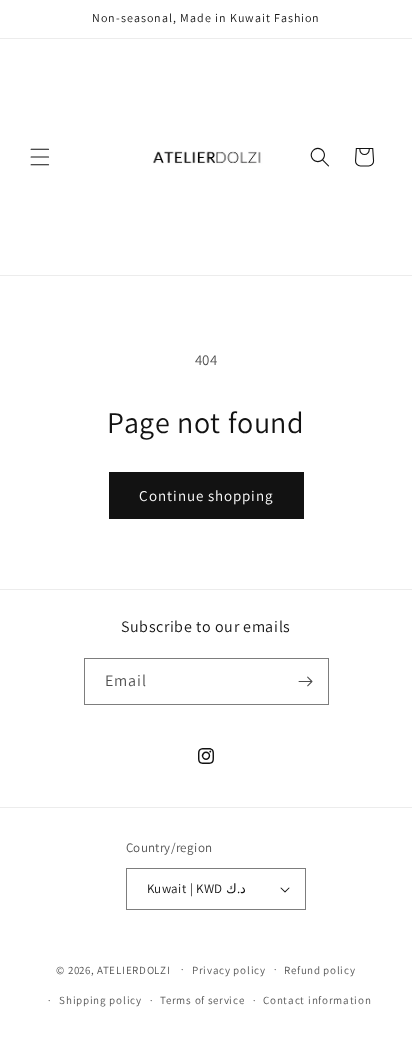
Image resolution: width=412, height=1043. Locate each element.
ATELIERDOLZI (133, 969)
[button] (40, 157)
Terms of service (202, 1000)
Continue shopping (206, 495)
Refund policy (319, 970)
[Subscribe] (306, 681)
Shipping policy (100, 1000)
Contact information (317, 1000)
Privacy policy (229, 970)
